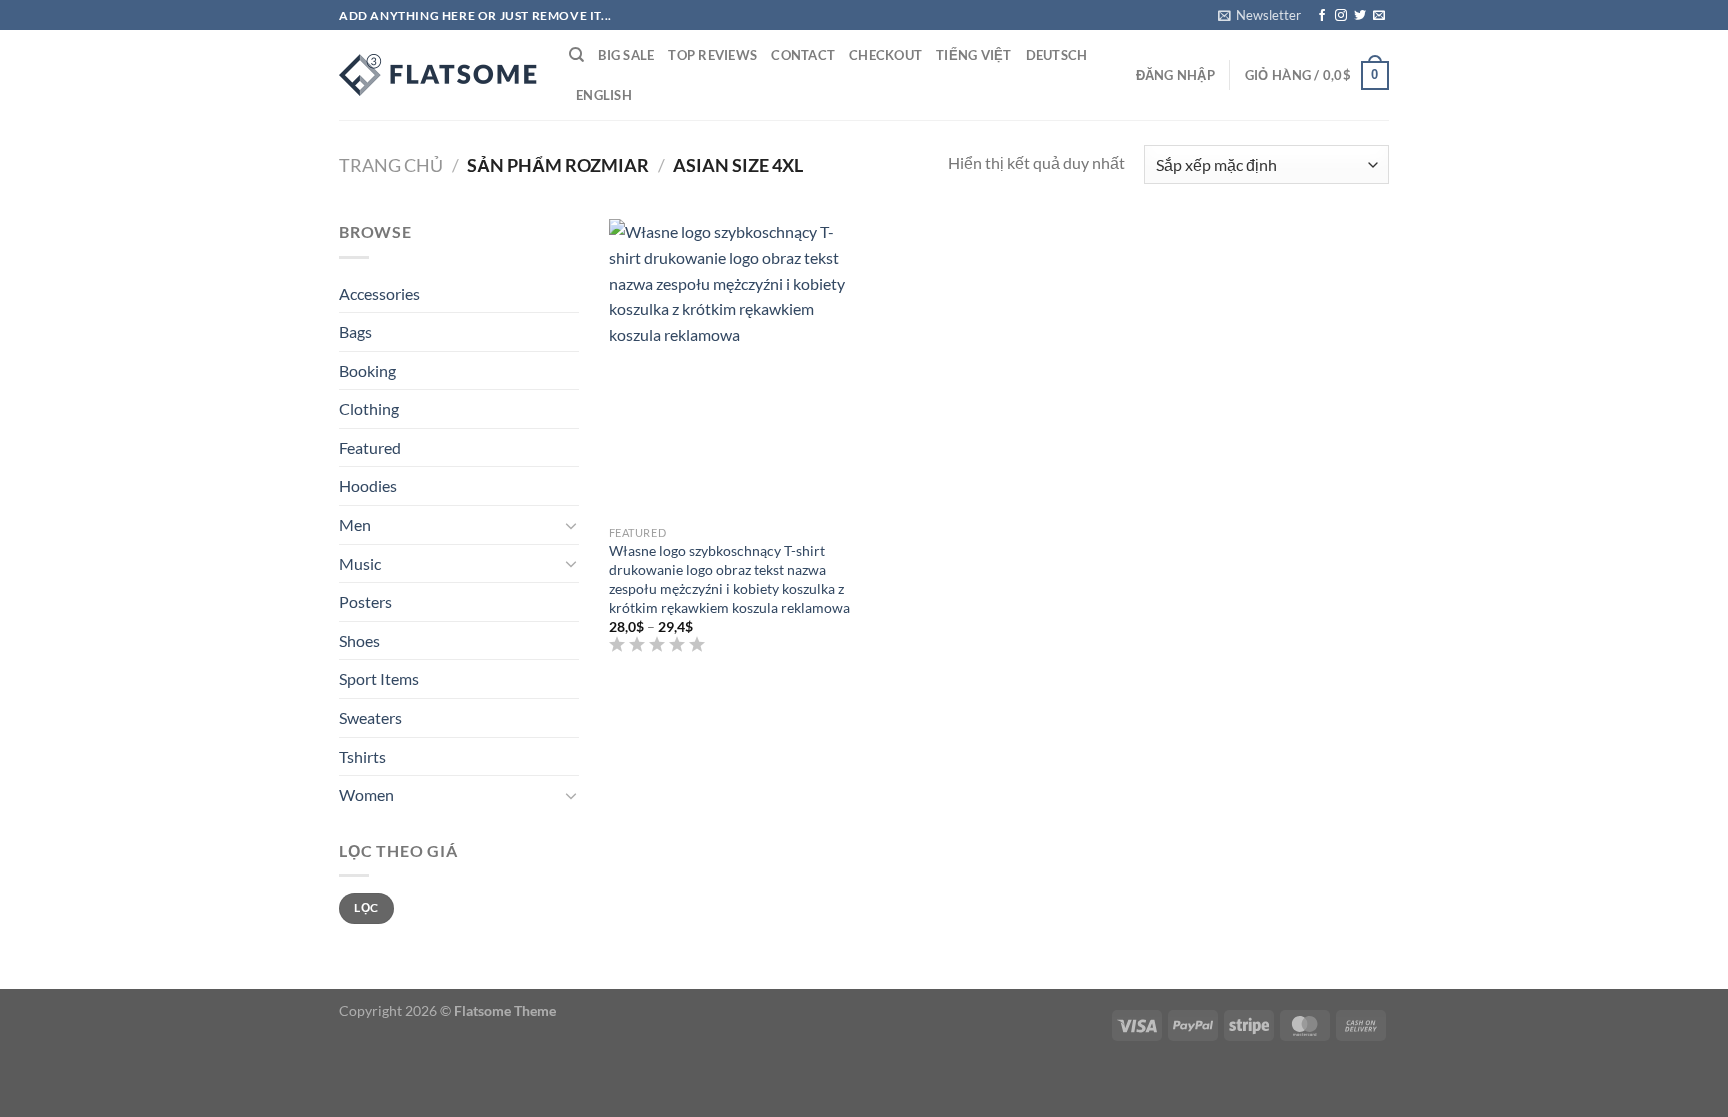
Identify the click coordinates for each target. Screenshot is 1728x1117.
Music (360, 563)
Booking (367, 370)
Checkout (885, 55)
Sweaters (370, 717)
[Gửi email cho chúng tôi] (1379, 16)
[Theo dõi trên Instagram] (1341, 16)
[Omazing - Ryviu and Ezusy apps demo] (439, 75)
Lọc (366, 907)
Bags (355, 331)
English (604, 95)
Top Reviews (712, 55)
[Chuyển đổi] (571, 525)
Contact (803, 55)
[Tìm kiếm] (576, 55)
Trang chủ (391, 165)
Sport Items (379, 678)
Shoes (359, 640)
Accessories (379, 293)
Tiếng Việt (974, 55)
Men (355, 524)
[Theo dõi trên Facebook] (1322, 16)
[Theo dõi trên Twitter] (1360, 16)
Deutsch (1057, 55)
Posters (365, 601)
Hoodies (368, 485)
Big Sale (626, 55)
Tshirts (362, 756)
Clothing (369, 408)
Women (366, 794)
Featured (370, 447)
